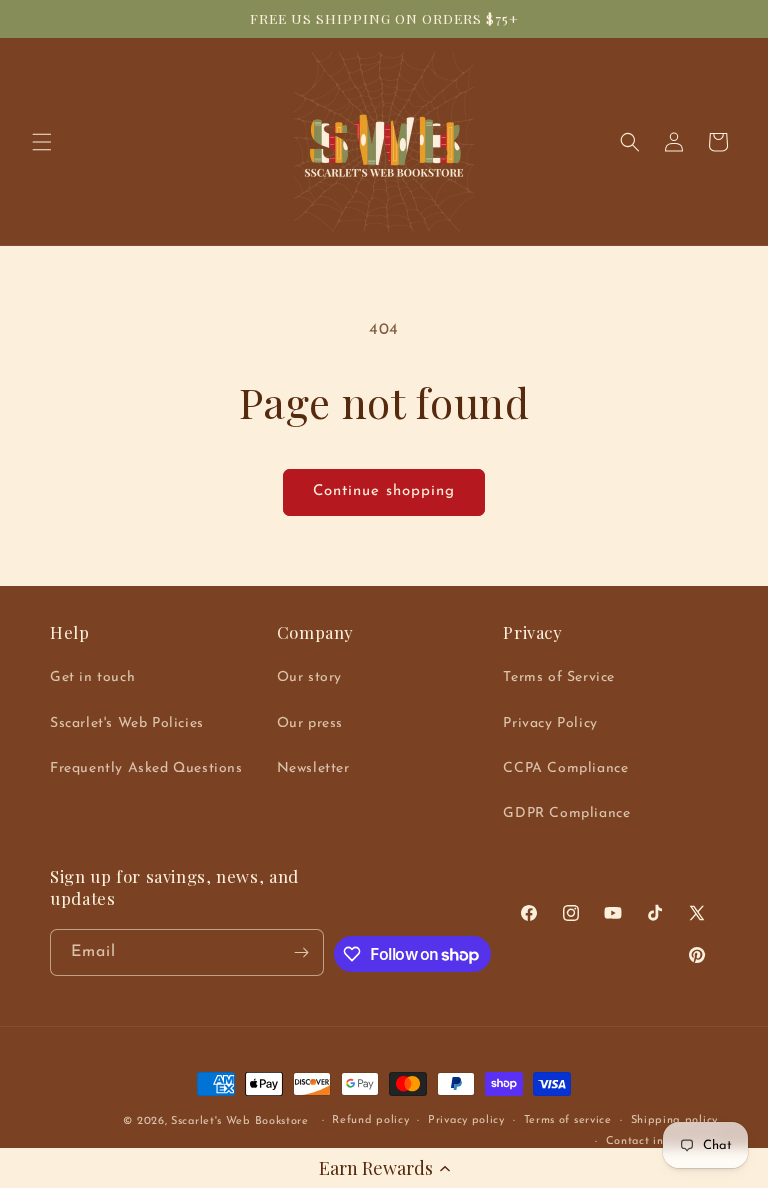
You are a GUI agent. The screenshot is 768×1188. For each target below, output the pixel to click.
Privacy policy (466, 1120)
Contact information (662, 1141)
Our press (310, 723)
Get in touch (92, 677)
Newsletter (313, 768)
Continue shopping (384, 491)
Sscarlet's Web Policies (127, 723)
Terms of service (568, 1120)
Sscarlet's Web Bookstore (240, 1121)
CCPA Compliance (565, 768)
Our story (309, 677)
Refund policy (370, 1120)
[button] (384, 1168)
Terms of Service (559, 677)
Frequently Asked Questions (146, 768)
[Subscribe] (301, 952)
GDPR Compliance (566, 813)
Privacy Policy (550, 723)
